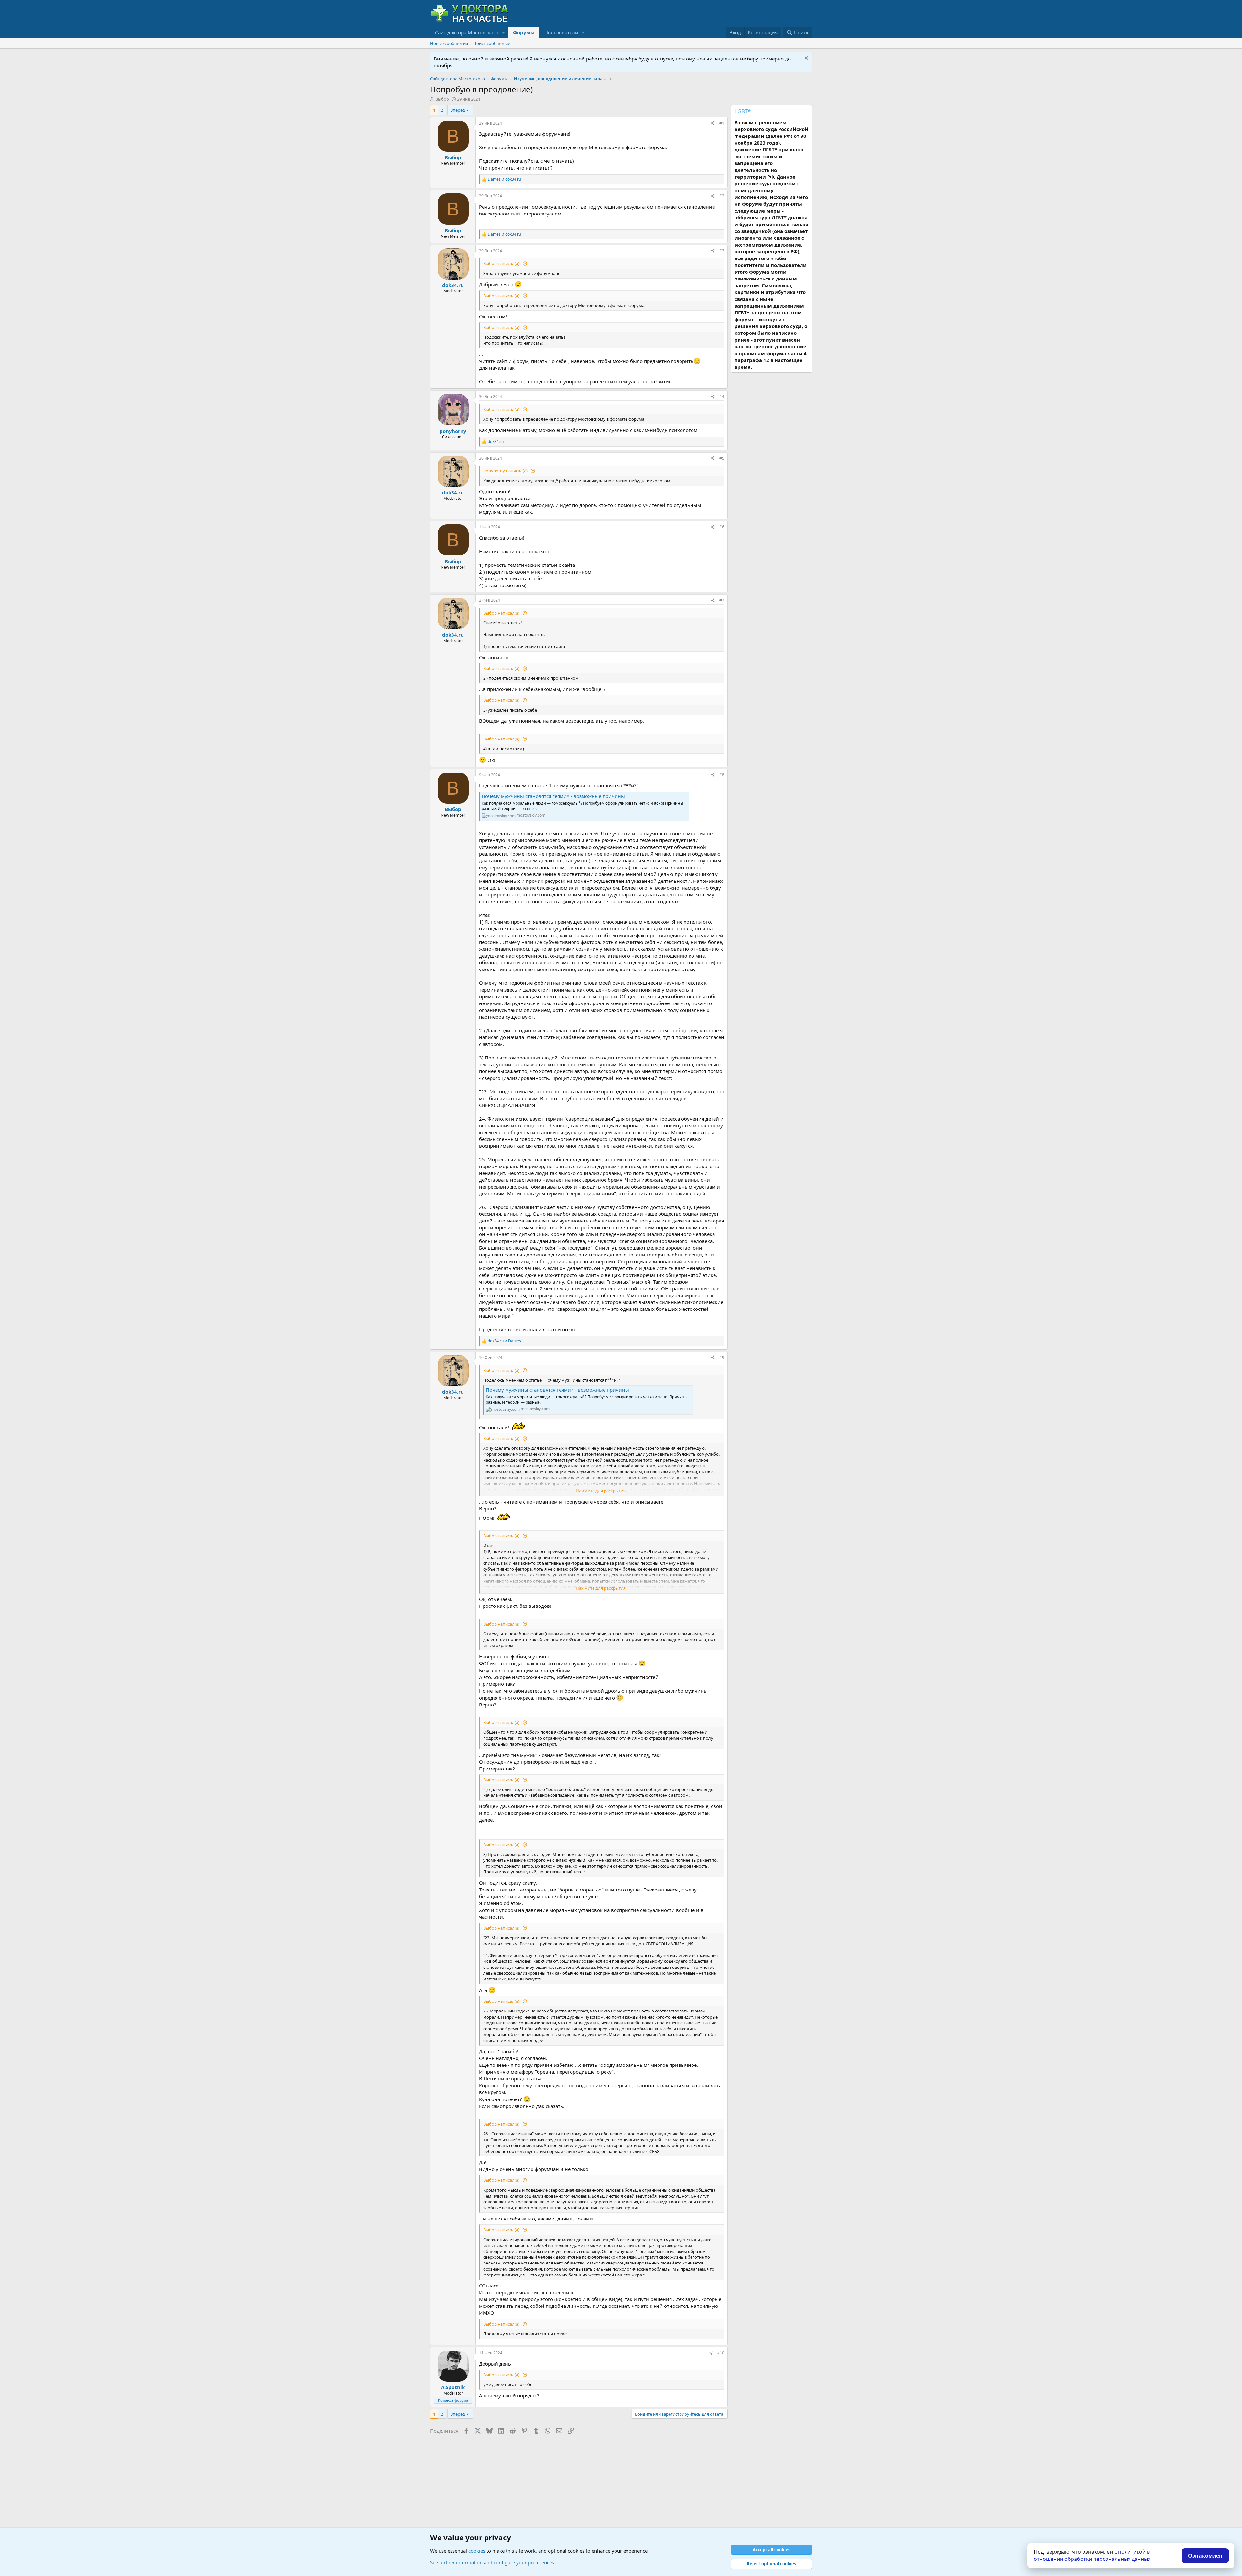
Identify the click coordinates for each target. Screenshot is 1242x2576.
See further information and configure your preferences (492, 2562)
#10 (721, 2353)
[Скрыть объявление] (806, 59)
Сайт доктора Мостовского (467, 32)
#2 (722, 196)
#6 (722, 527)
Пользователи (561, 32)
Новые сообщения (449, 43)
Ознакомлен (1205, 2556)
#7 (722, 600)
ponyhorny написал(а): (506, 471)
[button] (504, 33)
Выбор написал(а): (502, 263)
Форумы (524, 32)
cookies (477, 2551)
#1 (722, 123)
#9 (722, 1358)
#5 (722, 458)
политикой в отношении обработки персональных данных (1092, 2555)
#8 (722, 775)
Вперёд (458, 110)
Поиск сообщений (492, 43)
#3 (722, 251)
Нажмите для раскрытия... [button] (602, 1491)
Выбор (442, 99)
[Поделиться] (713, 123)
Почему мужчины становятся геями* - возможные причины (553, 796)
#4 (722, 396)
